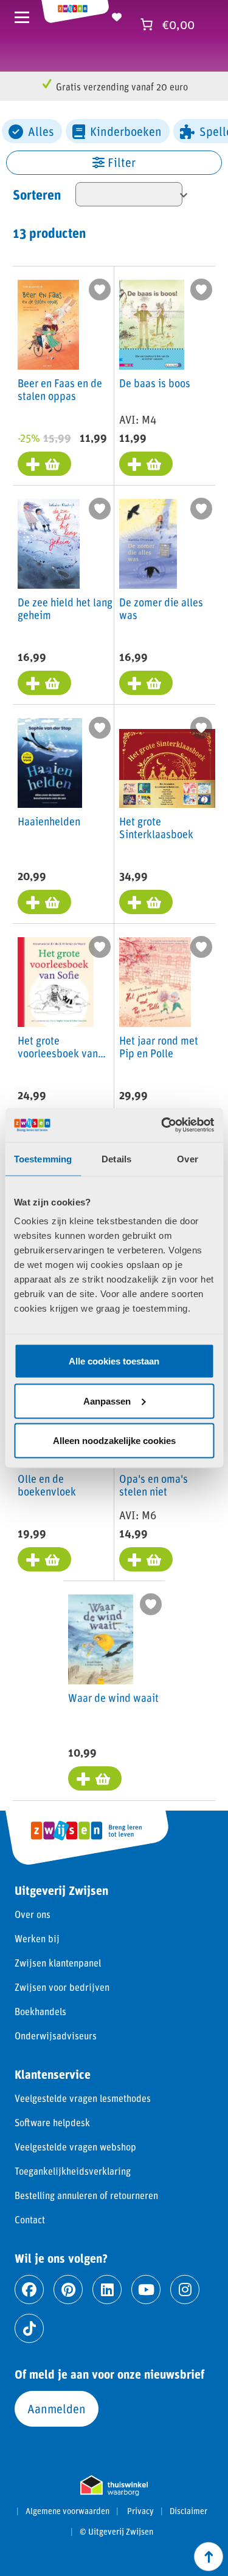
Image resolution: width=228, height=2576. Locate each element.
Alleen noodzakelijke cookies (114, 1441)
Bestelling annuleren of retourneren (86, 2195)
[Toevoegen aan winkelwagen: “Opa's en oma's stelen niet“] (146, 1559)
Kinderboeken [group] (126, 131)
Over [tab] (187, 1158)
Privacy (140, 2511)
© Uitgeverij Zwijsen (116, 2532)
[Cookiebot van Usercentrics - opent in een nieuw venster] (162, 1125)
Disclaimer (188, 2511)
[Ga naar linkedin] (107, 2290)
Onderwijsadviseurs (56, 2035)
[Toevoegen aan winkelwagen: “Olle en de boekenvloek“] (44, 1559)
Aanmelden (57, 2408)
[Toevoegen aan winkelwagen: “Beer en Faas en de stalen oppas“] (44, 464)
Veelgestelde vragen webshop (75, 2147)
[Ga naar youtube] (146, 2290)
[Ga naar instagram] (185, 2290)
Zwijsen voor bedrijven (62, 1987)
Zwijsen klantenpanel (58, 1963)
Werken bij (37, 1938)
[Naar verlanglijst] (117, 15)
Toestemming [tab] (43, 1158)
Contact (30, 2219)
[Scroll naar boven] (209, 2557)
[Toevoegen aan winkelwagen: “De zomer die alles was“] (146, 683)
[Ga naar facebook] (29, 2290)
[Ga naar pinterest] (68, 2290)
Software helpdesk (52, 2122)
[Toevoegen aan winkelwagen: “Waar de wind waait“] (95, 1778)
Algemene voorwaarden (67, 2511)
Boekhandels (40, 2011)
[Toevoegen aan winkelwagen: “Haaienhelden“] (44, 902)
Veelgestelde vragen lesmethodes (83, 2098)
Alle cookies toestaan (114, 1361)
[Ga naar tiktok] (29, 2328)
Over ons (33, 1914)
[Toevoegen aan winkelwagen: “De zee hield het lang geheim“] (44, 683)
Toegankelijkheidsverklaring (73, 2171)
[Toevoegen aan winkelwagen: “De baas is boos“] (146, 464)
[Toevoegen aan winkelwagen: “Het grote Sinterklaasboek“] (146, 902)
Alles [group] (41, 131)
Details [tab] (116, 1158)
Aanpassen (107, 1401)
